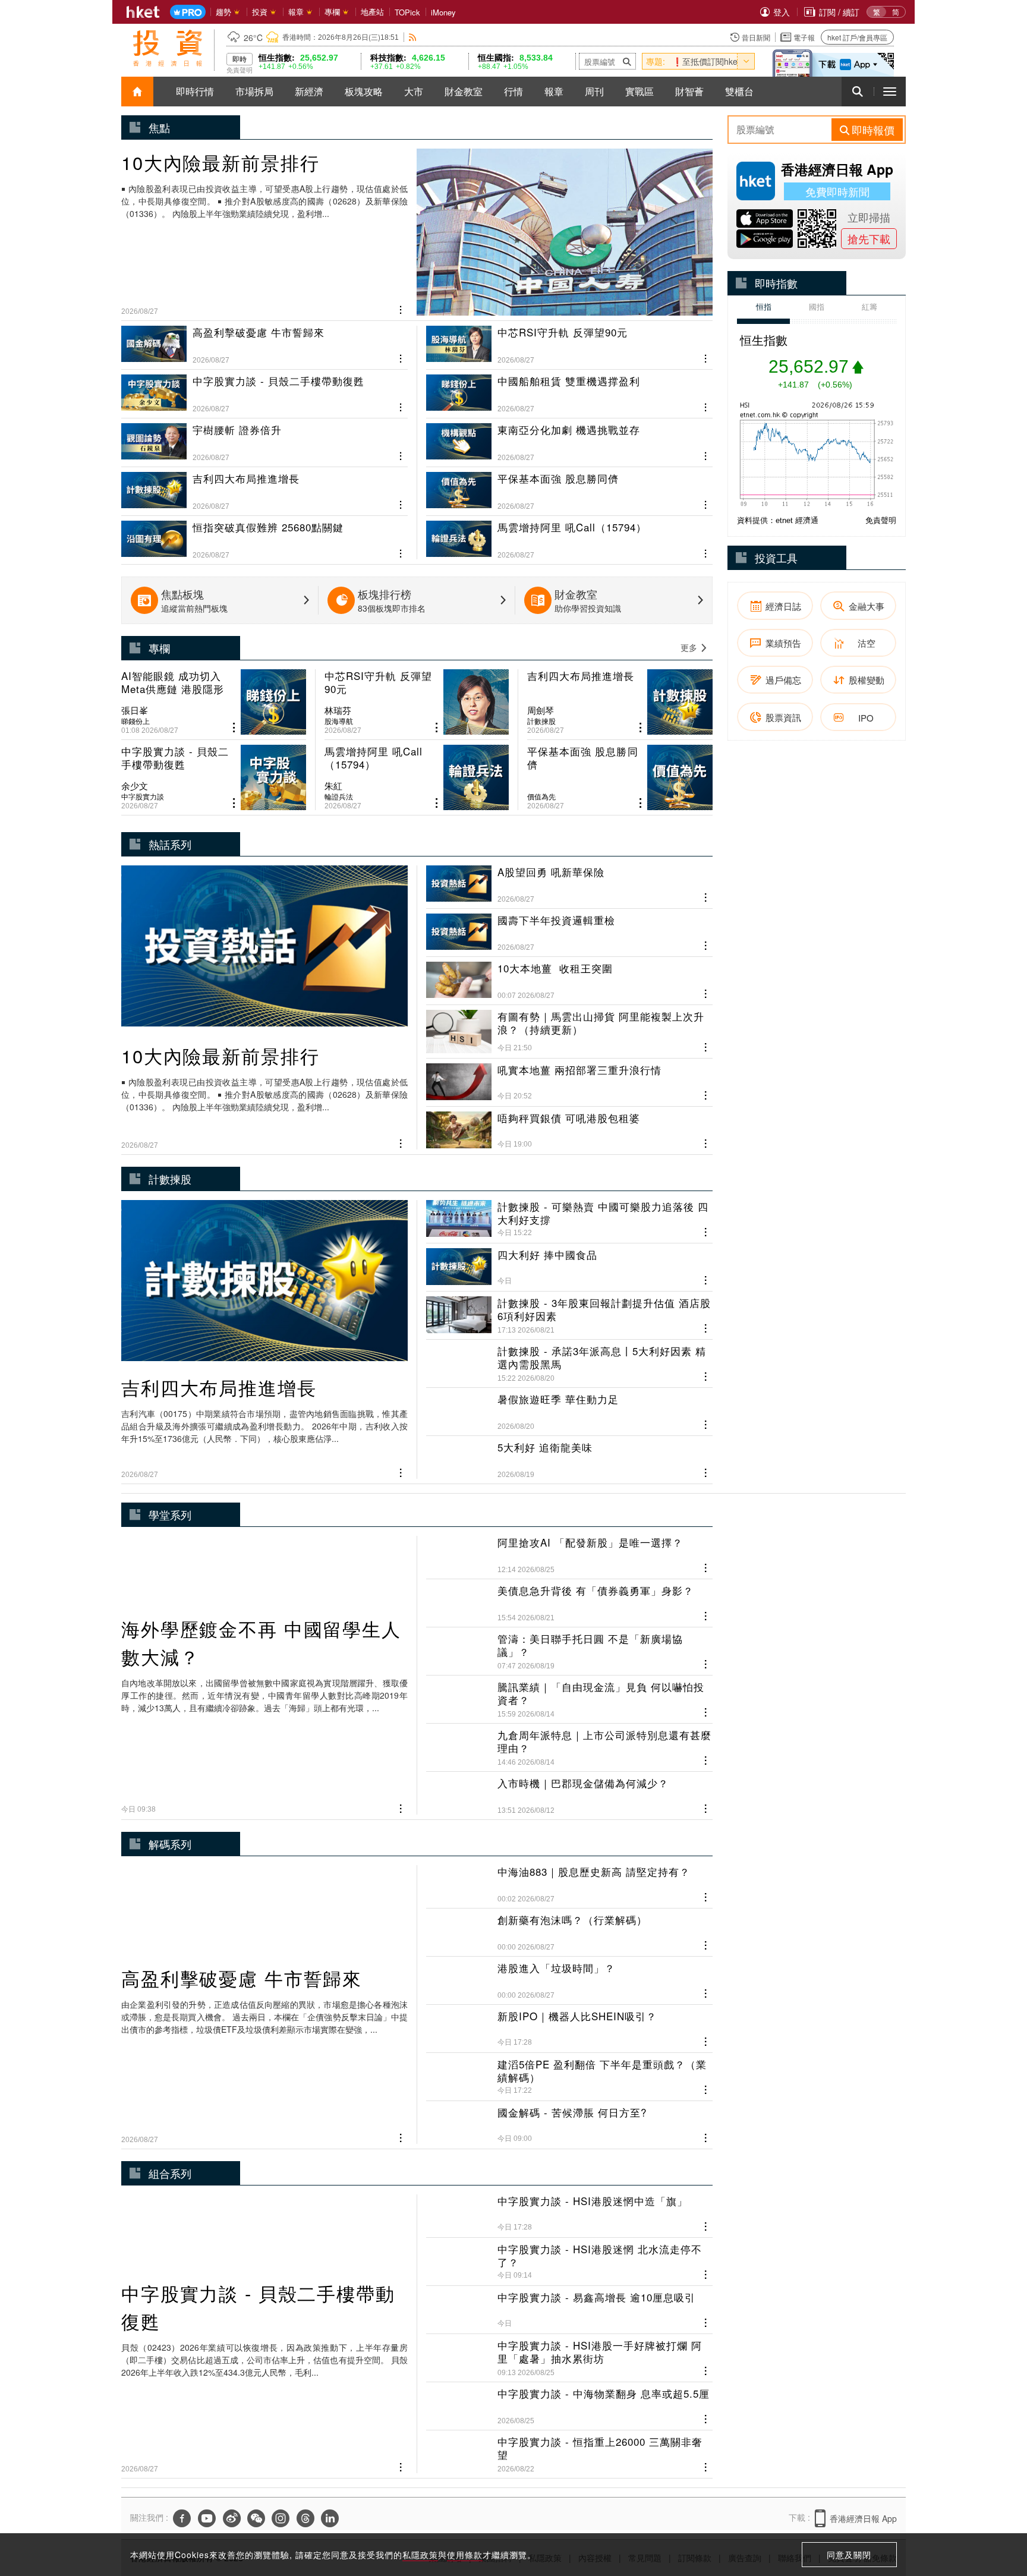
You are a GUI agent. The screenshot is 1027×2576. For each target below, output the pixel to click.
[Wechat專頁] (256, 2518)
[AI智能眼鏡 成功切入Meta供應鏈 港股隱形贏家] (214, 702)
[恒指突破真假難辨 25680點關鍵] (264, 535)
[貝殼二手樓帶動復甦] (264, 389)
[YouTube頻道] (207, 2518)
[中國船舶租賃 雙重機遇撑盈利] (569, 389)
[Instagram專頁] (281, 2518)
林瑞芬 (338, 710)
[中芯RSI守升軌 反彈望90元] (569, 345)
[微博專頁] (232, 2518)
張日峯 (135, 710)
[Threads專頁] (305, 2518)
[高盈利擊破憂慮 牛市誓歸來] (264, 345)
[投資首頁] (137, 92)
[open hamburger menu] (890, 92)
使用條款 (465, 2555)
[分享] (401, 308)
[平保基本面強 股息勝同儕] (569, 486)
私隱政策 (420, 2555)
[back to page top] (994, 2511)
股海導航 (339, 721)
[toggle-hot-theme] (746, 61)
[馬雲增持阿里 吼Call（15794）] (569, 535)
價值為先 (541, 796)
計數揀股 (541, 721)
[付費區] (188, 12)
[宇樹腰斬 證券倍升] (264, 437)
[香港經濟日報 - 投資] (168, 48)
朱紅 (333, 786)
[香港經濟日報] (143, 12)
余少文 (135, 786)
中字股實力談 (143, 796)
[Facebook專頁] (182, 2518)
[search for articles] (858, 92)
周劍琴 (541, 710)
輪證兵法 (339, 796)
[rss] (413, 37)
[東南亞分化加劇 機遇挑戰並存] (569, 437)
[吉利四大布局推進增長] (264, 486)
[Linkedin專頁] (330, 2518)
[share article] (234, 728)
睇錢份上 (136, 721)
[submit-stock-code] (627, 61)
